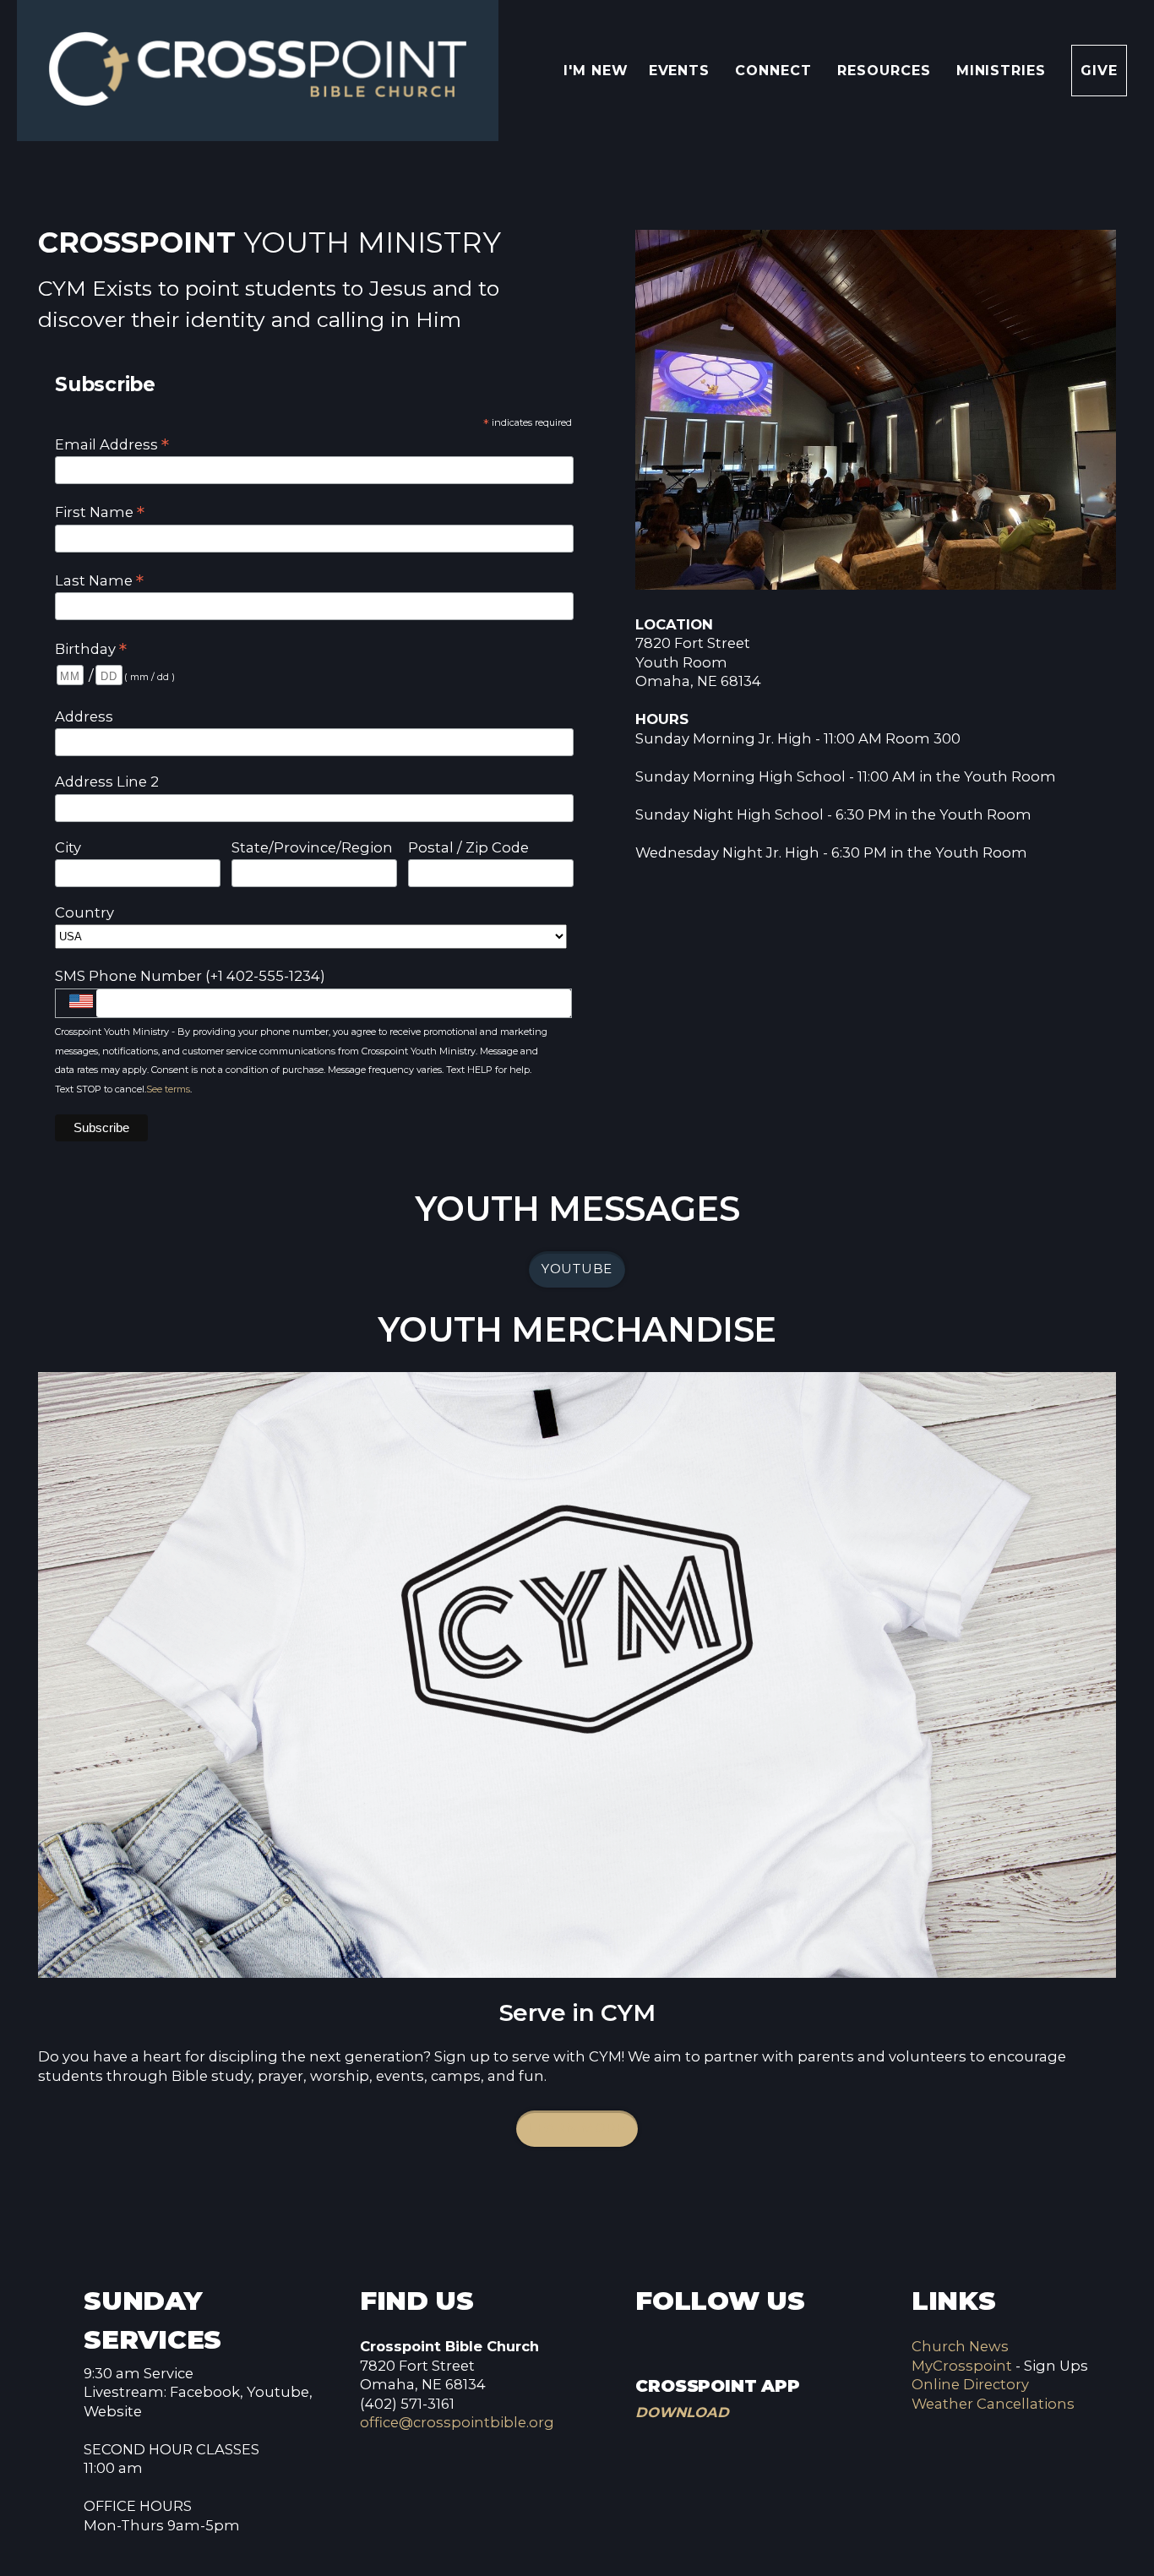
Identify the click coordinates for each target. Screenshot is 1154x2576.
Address (84, 716)
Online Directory (970, 2384)
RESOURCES (887, 71)
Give (1099, 71)
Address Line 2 (107, 782)
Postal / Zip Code (468, 847)
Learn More (577, 2128)
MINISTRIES (1004, 71)
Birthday (91, 648)
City (68, 847)
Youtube (577, 1269)
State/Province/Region (312, 847)
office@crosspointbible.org (457, 2422)
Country (84, 912)
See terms (168, 1089)
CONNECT (776, 71)
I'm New (596, 71)
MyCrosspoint (962, 2366)
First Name (100, 512)
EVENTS (682, 71)
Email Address (112, 444)
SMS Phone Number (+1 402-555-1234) (190, 976)
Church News (960, 2346)
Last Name (99, 580)
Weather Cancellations (993, 2404)
